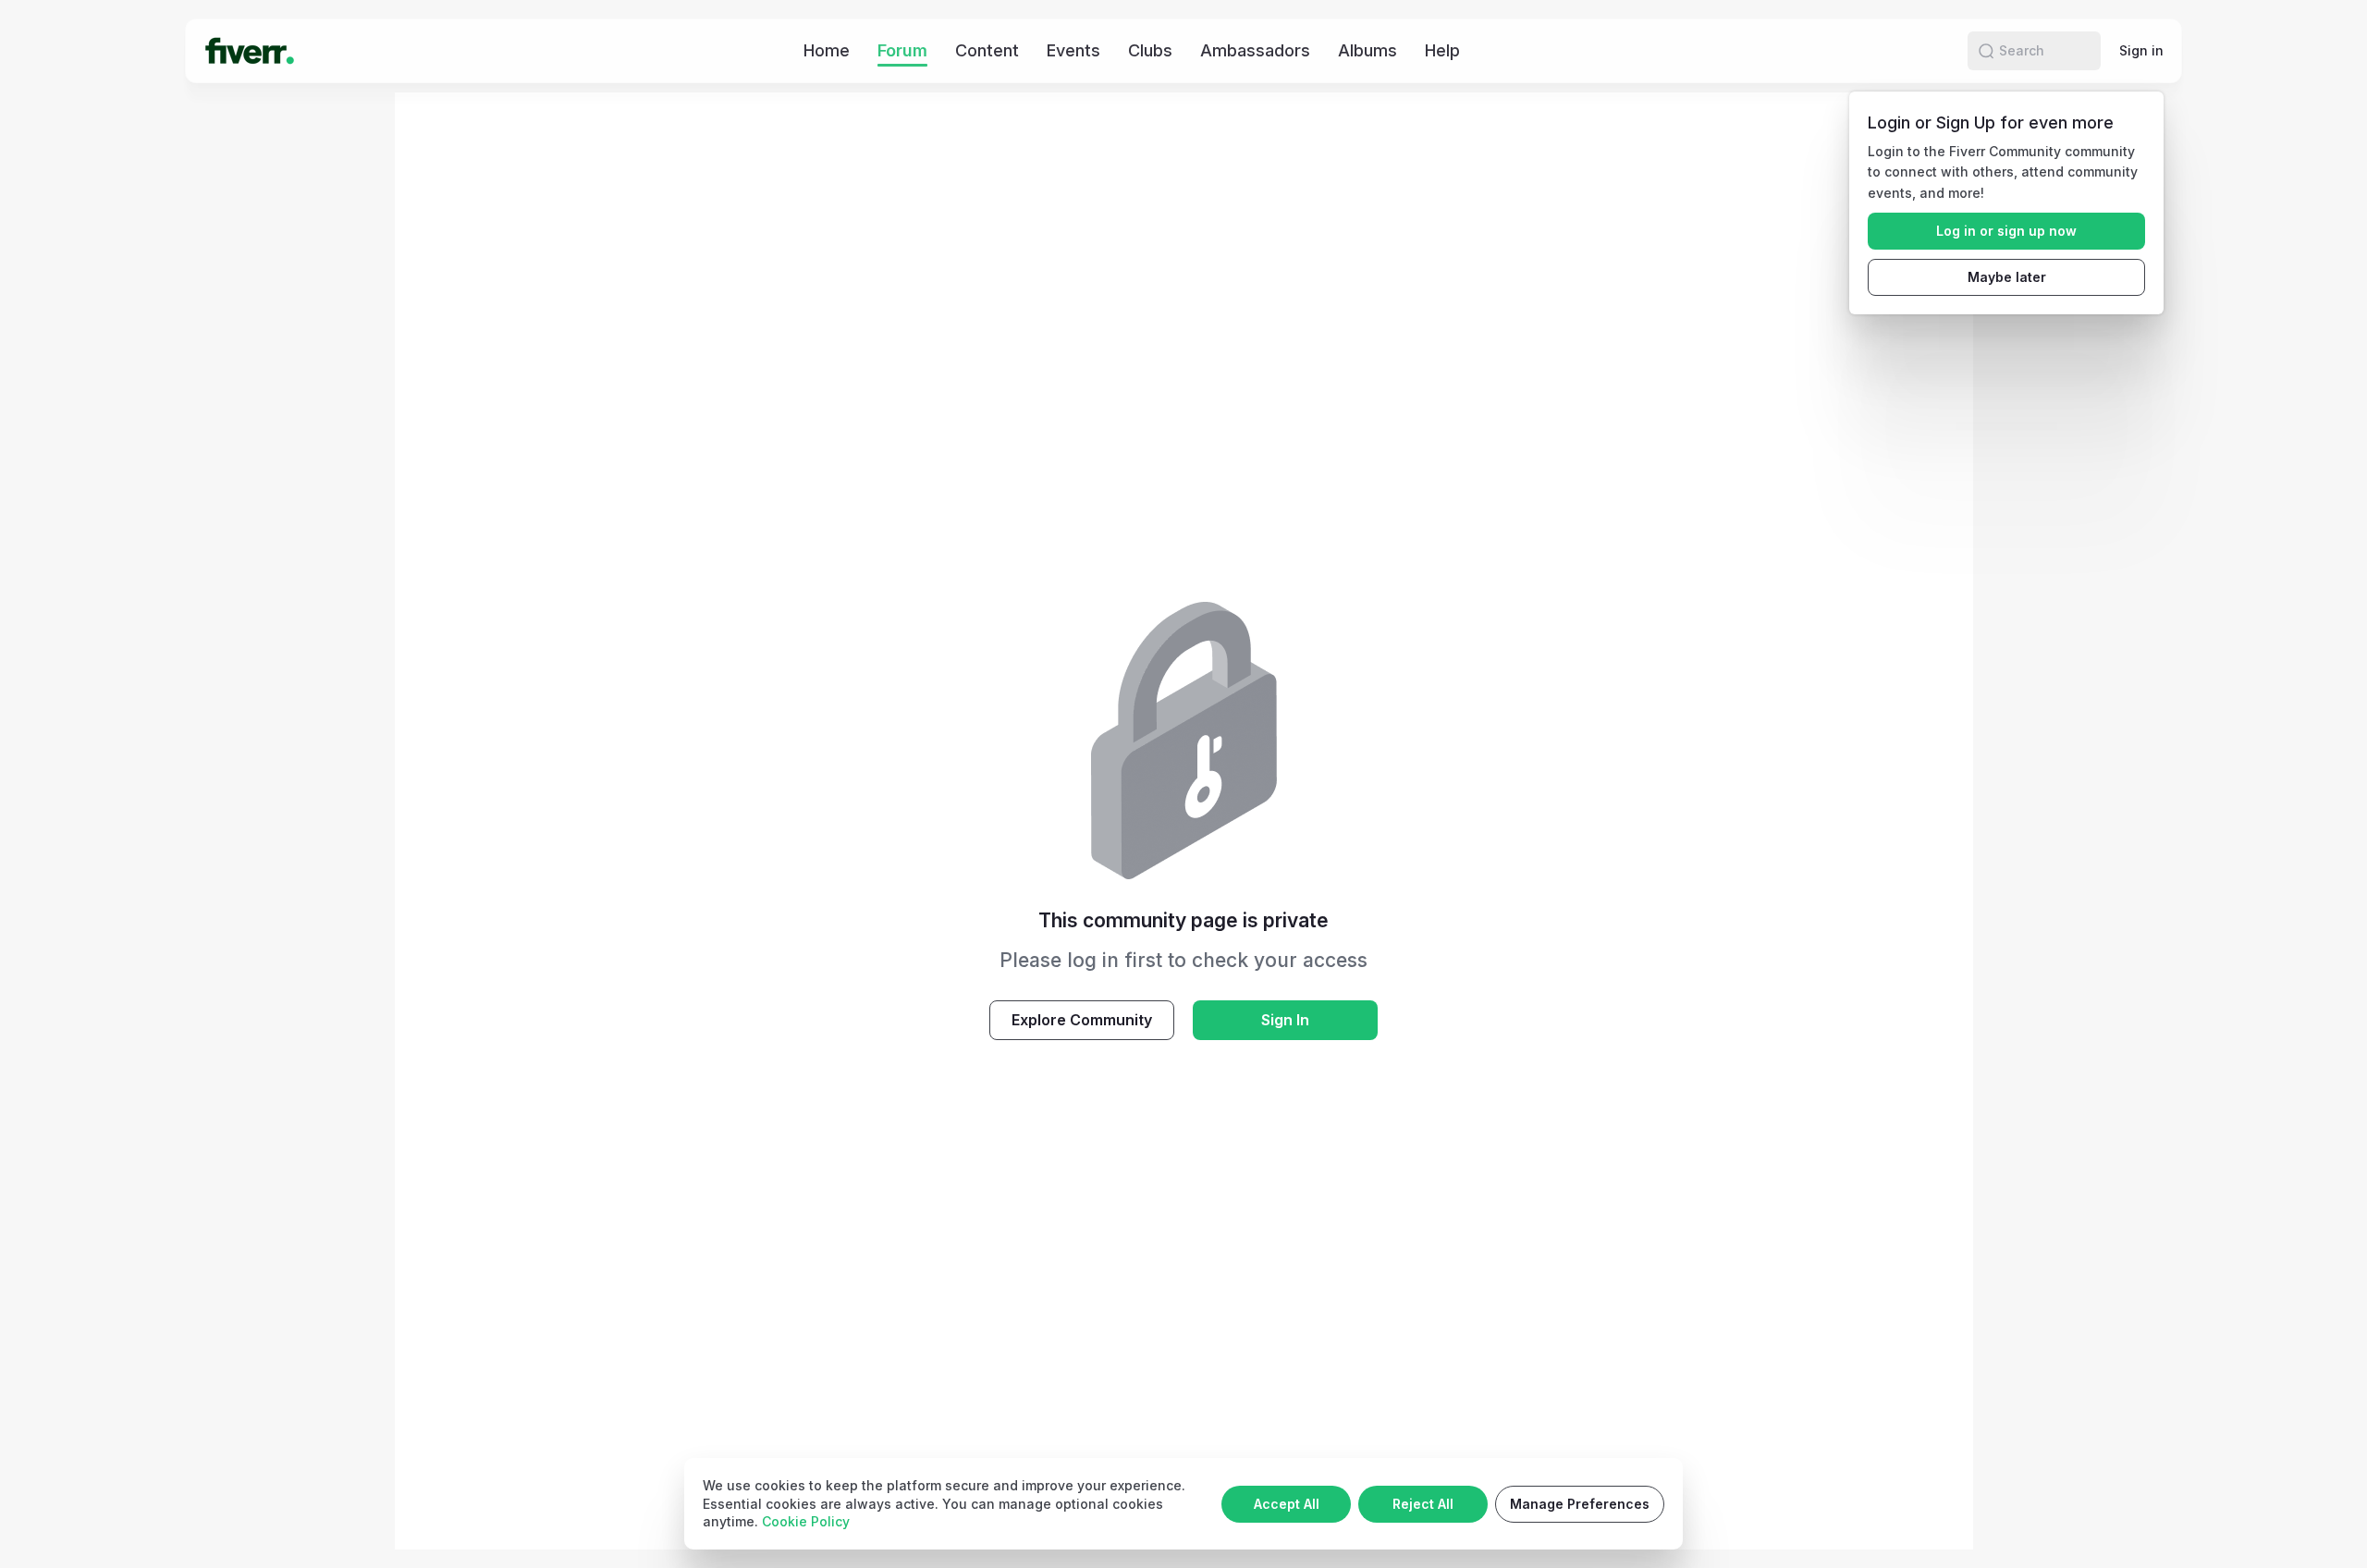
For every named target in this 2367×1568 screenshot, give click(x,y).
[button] (1986, 51)
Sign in (2141, 50)
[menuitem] (827, 50)
